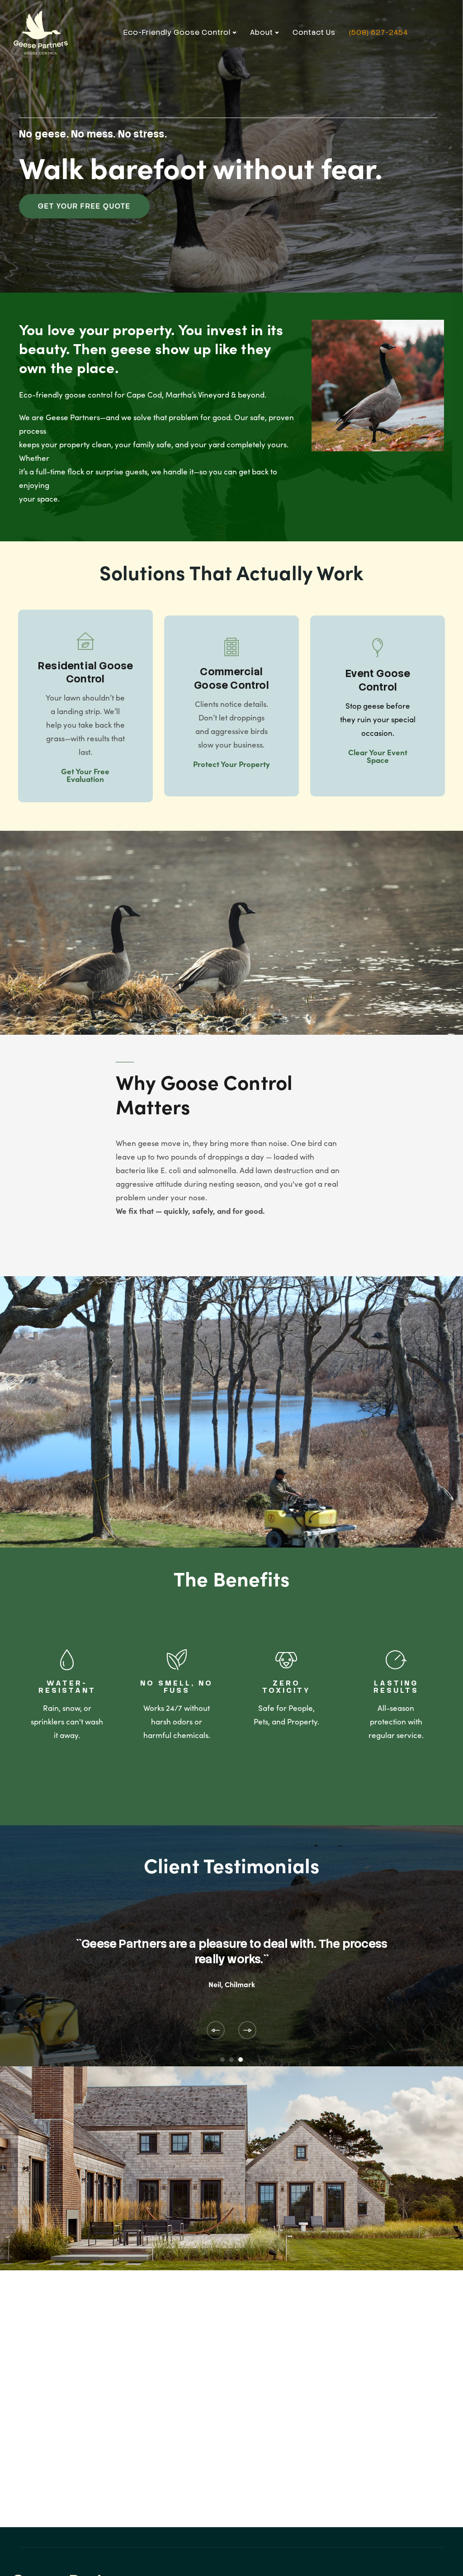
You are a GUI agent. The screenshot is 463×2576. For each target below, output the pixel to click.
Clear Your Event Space (378, 756)
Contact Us (314, 32)
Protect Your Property (231, 764)
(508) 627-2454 (378, 32)
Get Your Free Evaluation (85, 775)
